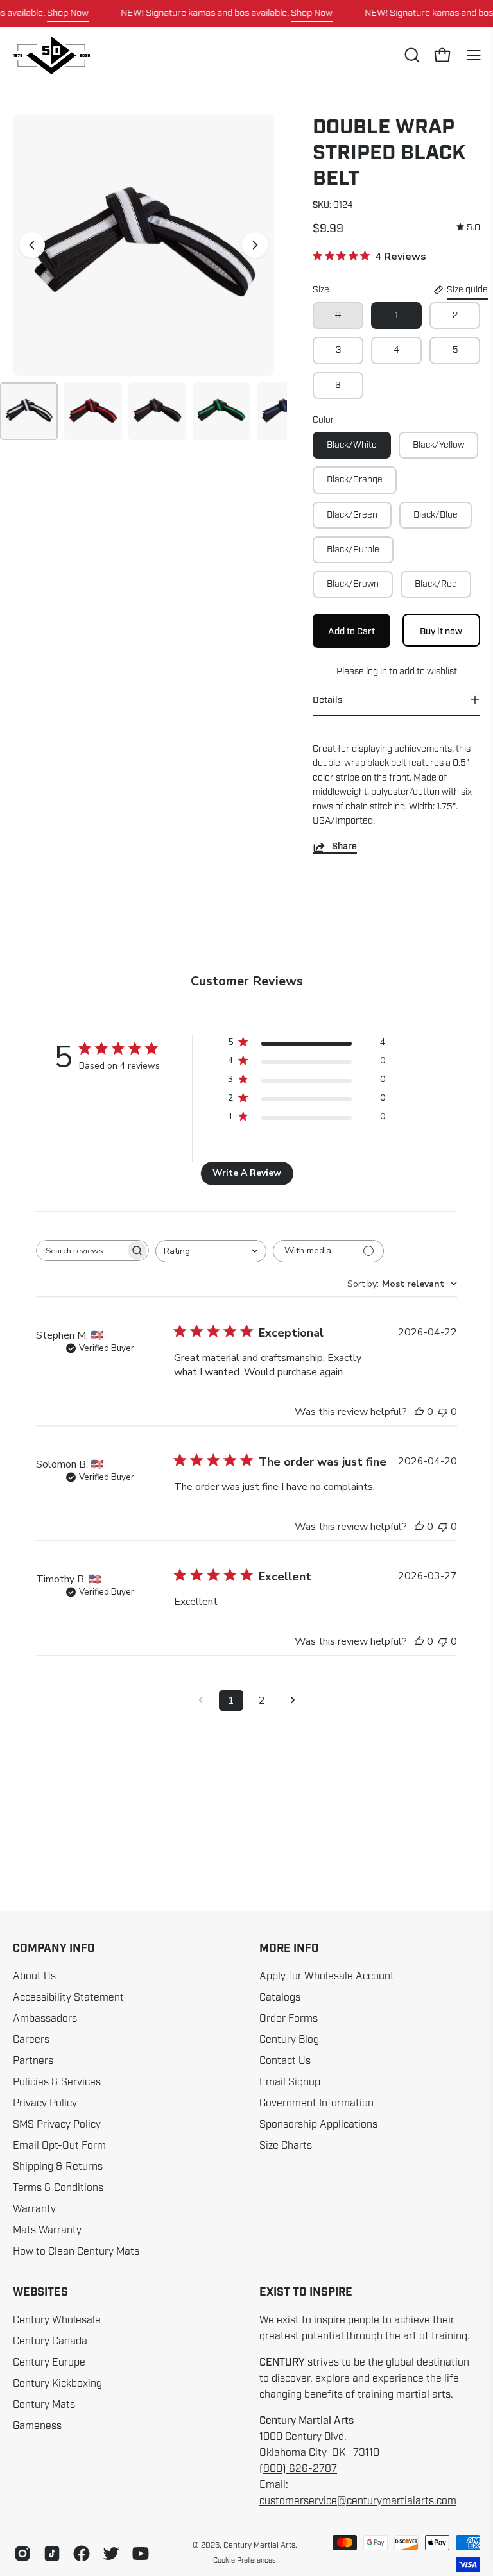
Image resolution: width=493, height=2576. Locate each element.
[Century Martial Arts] (51, 55)
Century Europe (49, 2362)
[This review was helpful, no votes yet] (419, 1412)
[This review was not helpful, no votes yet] (443, 1412)
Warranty (34, 2209)
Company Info (54, 1949)
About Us (34, 1976)
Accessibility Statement (68, 1997)
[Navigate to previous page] (200, 1700)
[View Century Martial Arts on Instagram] (22, 2554)
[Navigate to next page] (293, 1700)
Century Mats (44, 2405)
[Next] (255, 245)
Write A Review (247, 1173)
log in (376, 671)
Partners (33, 2061)
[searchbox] (81, 1250)
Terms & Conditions (58, 2188)
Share (344, 847)
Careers (31, 2040)
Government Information (316, 2103)
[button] (411, 55)
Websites (40, 2292)
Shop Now (68, 13)
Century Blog (289, 2040)
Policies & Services (57, 2082)
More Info (289, 1949)
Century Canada (50, 2341)
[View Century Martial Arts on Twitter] (111, 2554)
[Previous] (32, 245)
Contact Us (285, 2061)
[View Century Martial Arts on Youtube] (141, 2554)
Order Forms (289, 2019)
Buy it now (442, 631)
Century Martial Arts (259, 2545)
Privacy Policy (45, 2103)
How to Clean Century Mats (76, 2251)
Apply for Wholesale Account (327, 1976)
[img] (468, 227)
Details (327, 700)
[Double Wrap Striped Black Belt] (29, 411)
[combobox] (211, 1251)
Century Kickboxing (57, 2384)
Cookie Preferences (245, 2560)
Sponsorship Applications (318, 2124)
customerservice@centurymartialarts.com (358, 2501)
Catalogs (280, 1997)
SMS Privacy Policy (57, 2124)
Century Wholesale (57, 2320)
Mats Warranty (47, 2230)
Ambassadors (45, 2019)
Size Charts (286, 2146)
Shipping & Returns (58, 2167)
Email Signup (290, 2082)
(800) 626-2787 (298, 2469)
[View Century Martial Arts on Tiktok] (52, 2554)
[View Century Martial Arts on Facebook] (82, 2554)
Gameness (37, 2426)
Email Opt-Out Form (59, 2146)
